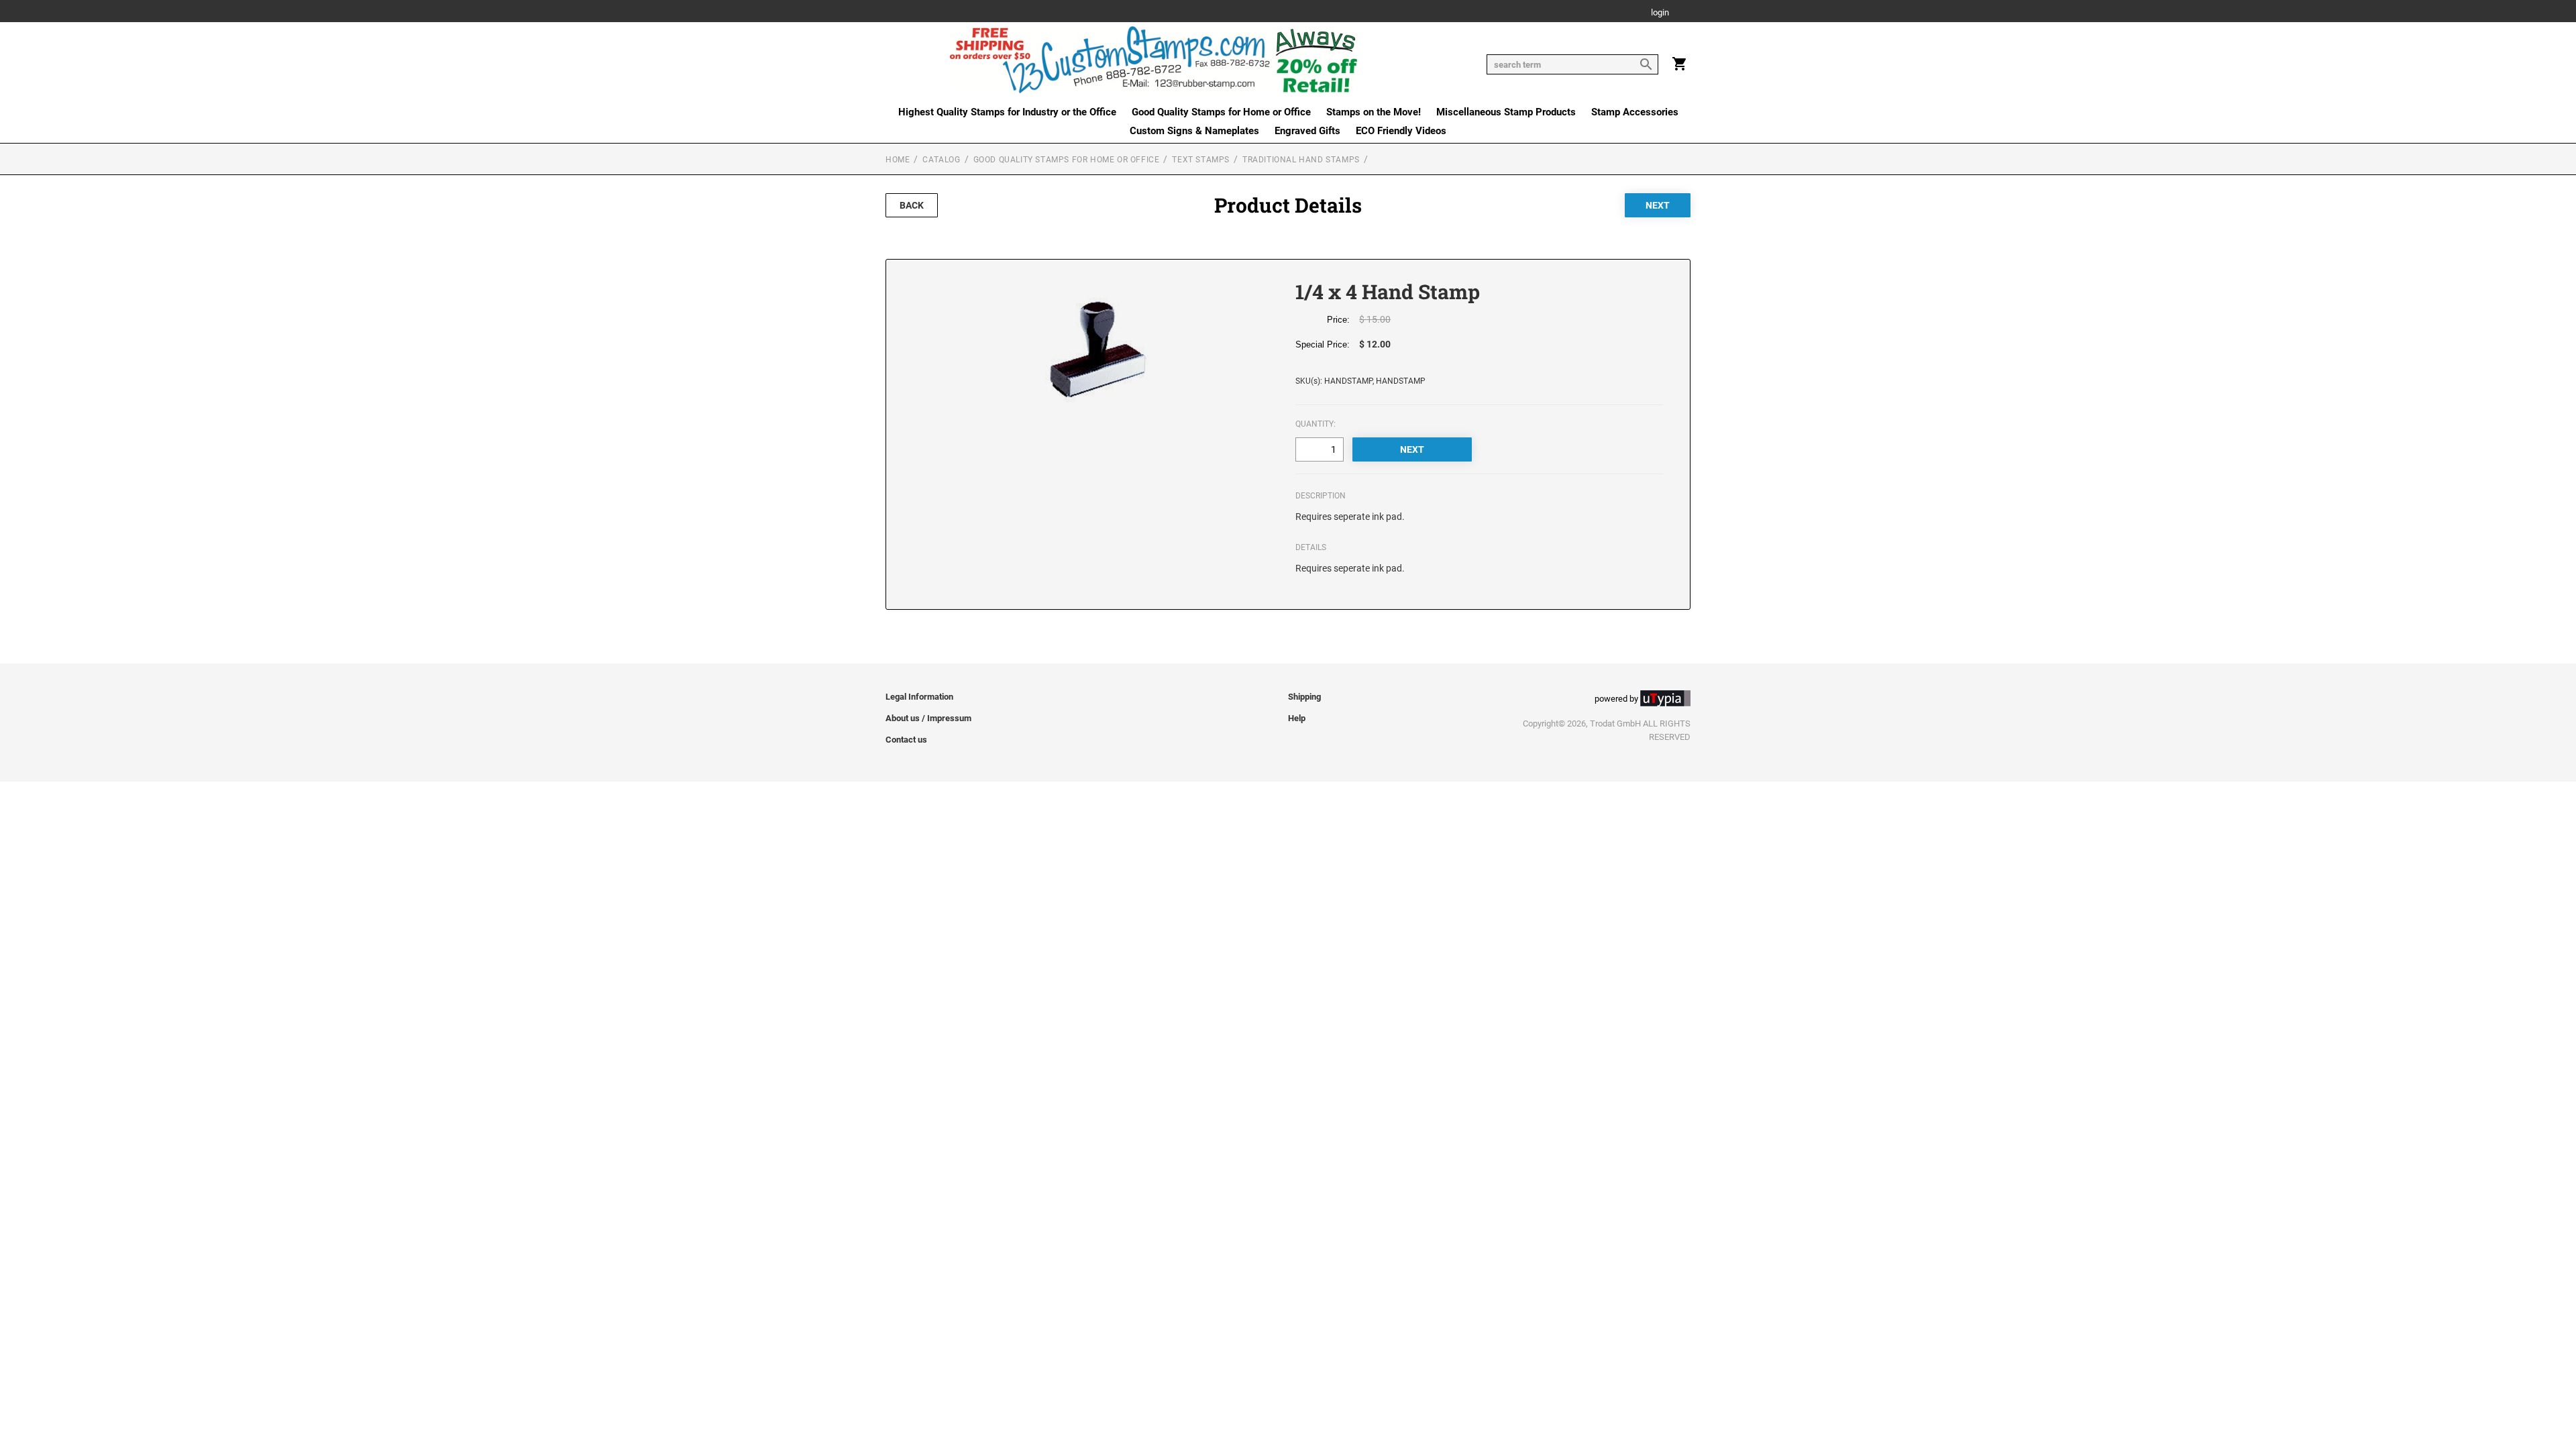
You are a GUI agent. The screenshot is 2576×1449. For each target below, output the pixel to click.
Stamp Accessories (1635, 112)
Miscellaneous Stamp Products (1506, 112)
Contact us (906, 740)
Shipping (1304, 697)
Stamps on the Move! (1374, 112)
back (912, 205)
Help (1297, 718)
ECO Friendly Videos (1401, 131)
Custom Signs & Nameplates (1194, 131)
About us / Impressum (928, 718)
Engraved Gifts (1307, 131)
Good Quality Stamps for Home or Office (1221, 112)
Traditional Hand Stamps (1301, 160)
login (1660, 13)
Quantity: (1316, 424)
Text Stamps (1201, 160)
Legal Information (919, 697)
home (898, 160)
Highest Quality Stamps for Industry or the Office (1007, 112)
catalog (941, 160)
